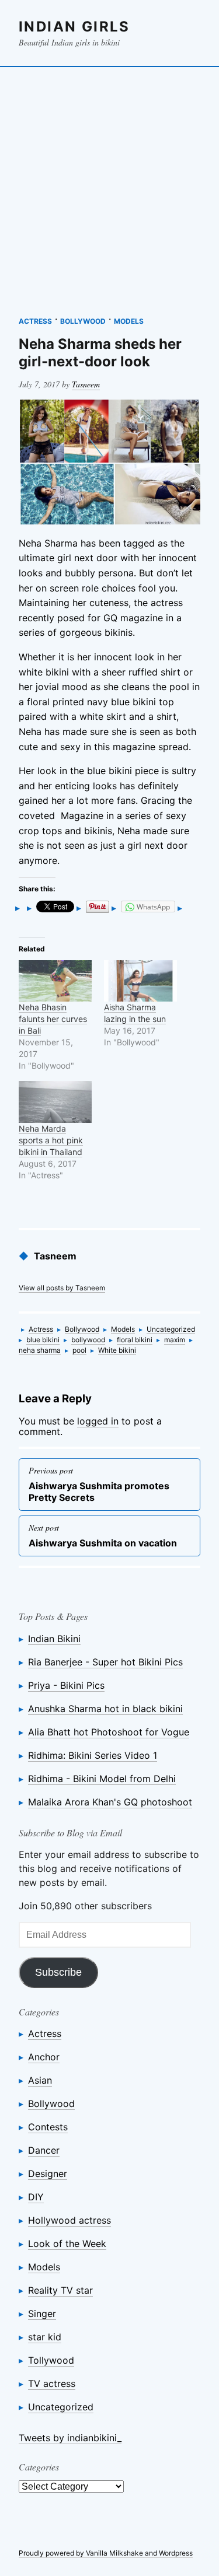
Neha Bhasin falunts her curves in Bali (53, 1019)
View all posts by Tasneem (62, 1288)
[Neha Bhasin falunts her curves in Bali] (55, 981)
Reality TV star (60, 2290)
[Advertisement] (109, 186)
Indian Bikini (54, 1639)
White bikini (117, 1350)
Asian (40, 2080)
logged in (98, 1421)
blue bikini (43, 1340)
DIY (36, 2197)
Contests (48, 2127)
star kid (45, 2337)
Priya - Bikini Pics (66, 1685)
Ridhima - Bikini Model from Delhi (102, 1779)
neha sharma (40, 1350)
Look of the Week (67, 2243)
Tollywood (51, 2360)
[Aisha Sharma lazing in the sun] (141, 981)
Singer (42, 2313)
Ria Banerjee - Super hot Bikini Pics (105, 1662)
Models (129, 321)
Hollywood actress (69, 2220)
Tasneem (86, 384)
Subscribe (58, 1972)
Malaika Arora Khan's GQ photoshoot (110, 1802)
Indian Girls (74, 27)
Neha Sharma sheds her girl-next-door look (100, 353)
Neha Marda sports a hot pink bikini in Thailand (51, 1140)
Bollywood (83, 321)
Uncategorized (171, 1329)
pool (79, 1350)
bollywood (88, 1340)
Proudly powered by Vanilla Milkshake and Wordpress (106, 2553)
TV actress (52, 2383)
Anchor (44, 2057)
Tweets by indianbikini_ (70, 2438)
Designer (48, 2173)
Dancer (44, 2150)
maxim (175, 1340)
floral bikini (135, 1340)
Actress (35, 321)
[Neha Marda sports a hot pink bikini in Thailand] (55, 1102)
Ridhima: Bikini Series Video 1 (93, 1755)
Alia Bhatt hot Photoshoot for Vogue (109, 1732)
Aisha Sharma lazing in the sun (135, 1013)
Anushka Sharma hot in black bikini (105, 1709)
